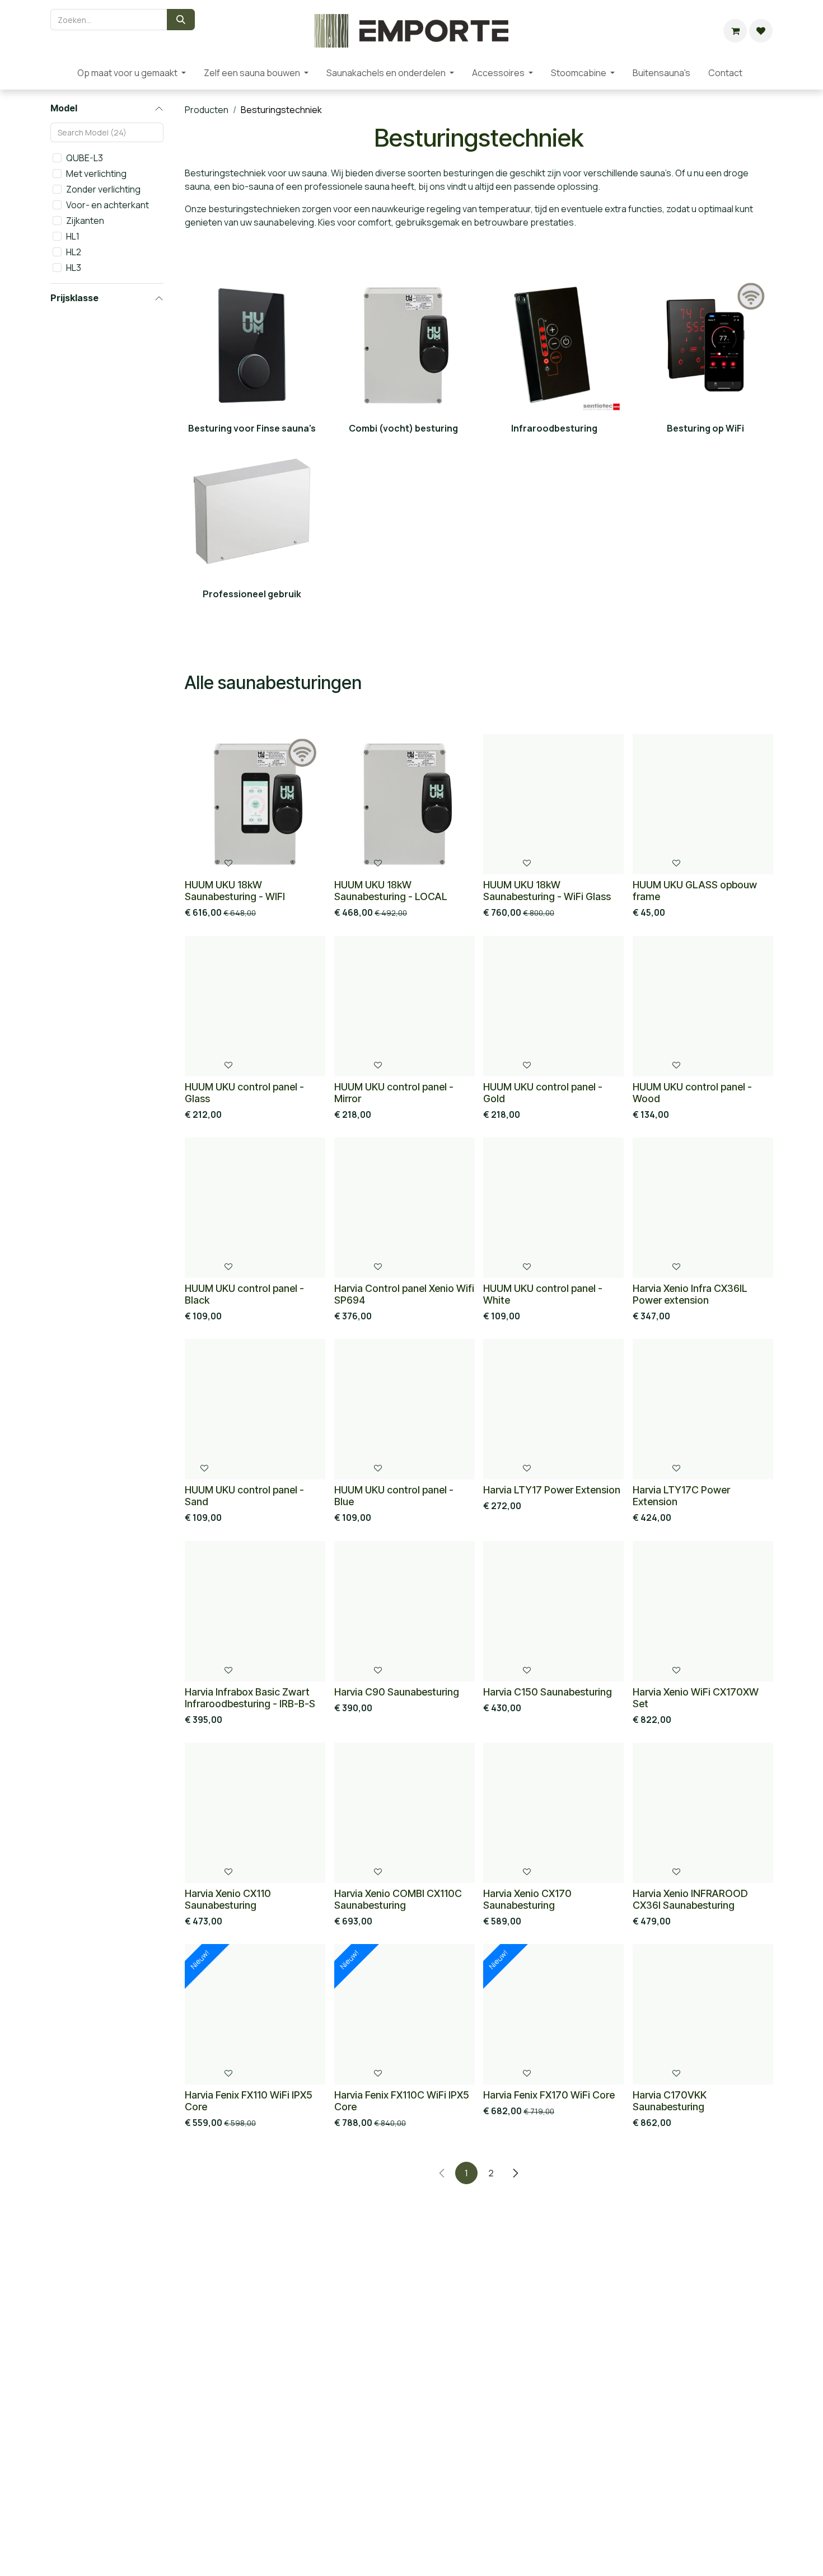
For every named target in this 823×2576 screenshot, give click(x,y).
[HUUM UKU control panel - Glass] (255, 1006)
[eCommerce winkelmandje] (735, 31)
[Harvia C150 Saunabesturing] (553, 1611)
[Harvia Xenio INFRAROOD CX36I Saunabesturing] (703, 1813)
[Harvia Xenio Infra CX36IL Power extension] (703, 1208)
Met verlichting (96, 174)
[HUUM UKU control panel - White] (553, 1208)
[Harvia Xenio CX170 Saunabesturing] (553, 1813)
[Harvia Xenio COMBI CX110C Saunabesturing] (405, 1813)
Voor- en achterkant (107, 205)
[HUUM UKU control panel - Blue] (405, 1409)
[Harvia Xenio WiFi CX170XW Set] (703, 1611)
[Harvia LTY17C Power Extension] (703, 1409)
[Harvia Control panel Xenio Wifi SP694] (405, 1208)
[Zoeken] (181, 20)
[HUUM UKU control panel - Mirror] (405, 1006)
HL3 (74, 268)
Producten (207, 110)
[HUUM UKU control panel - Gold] (553, 1006)
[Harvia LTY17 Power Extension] (553, 1409)
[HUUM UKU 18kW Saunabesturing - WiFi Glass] (553, 804)
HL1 (73, 236)
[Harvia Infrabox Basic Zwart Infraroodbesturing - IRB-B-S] (255, 1611)
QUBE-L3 (85, 158)
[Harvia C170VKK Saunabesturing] (703, 2014)
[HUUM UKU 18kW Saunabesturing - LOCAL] (405, 804)
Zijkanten (85, 221)
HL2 (74, 252)
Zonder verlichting (103, 189)
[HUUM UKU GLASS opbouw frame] (703, 804)
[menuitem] (59, 73)
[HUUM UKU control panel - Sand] (255, 1409)
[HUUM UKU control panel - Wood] (703, 1006)
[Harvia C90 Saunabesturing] (405, 1611)
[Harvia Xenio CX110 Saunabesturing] (255, 1813)
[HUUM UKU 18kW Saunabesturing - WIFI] (255, 804)
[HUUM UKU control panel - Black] (255, 1208)
